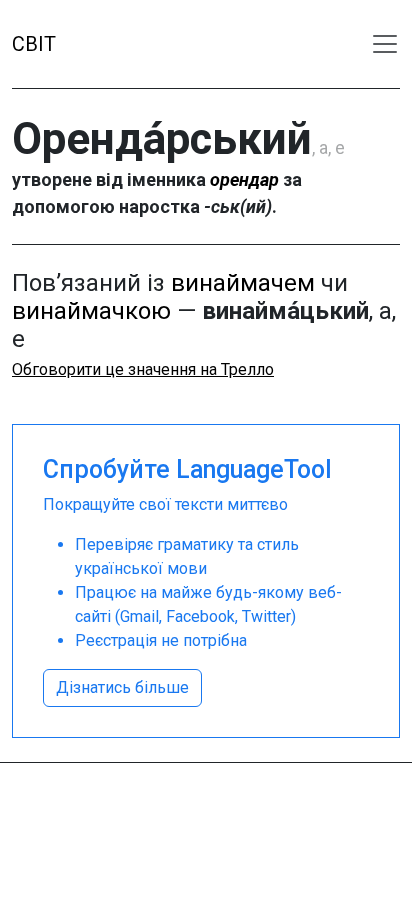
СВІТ (34, 44)
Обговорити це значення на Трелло (143, 369)
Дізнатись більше (122, 687)
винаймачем (243, 283)
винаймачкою (91, 311)
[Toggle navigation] (385, 44)
